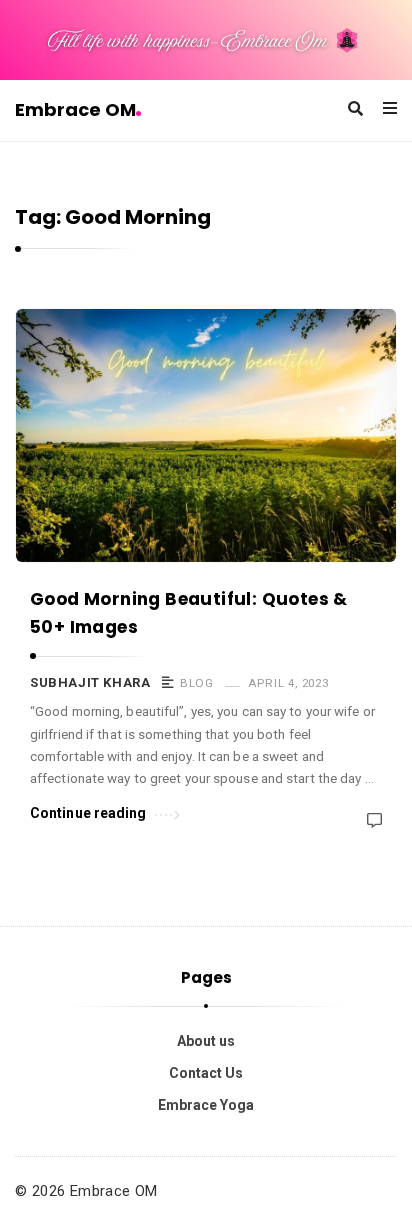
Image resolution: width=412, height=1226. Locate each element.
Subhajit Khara (90, 682)
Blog (196, 683)
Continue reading (88, 813)
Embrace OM (75, 109)
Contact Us (206, 1073)
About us (206, 1041)
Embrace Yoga (206, 1105)
